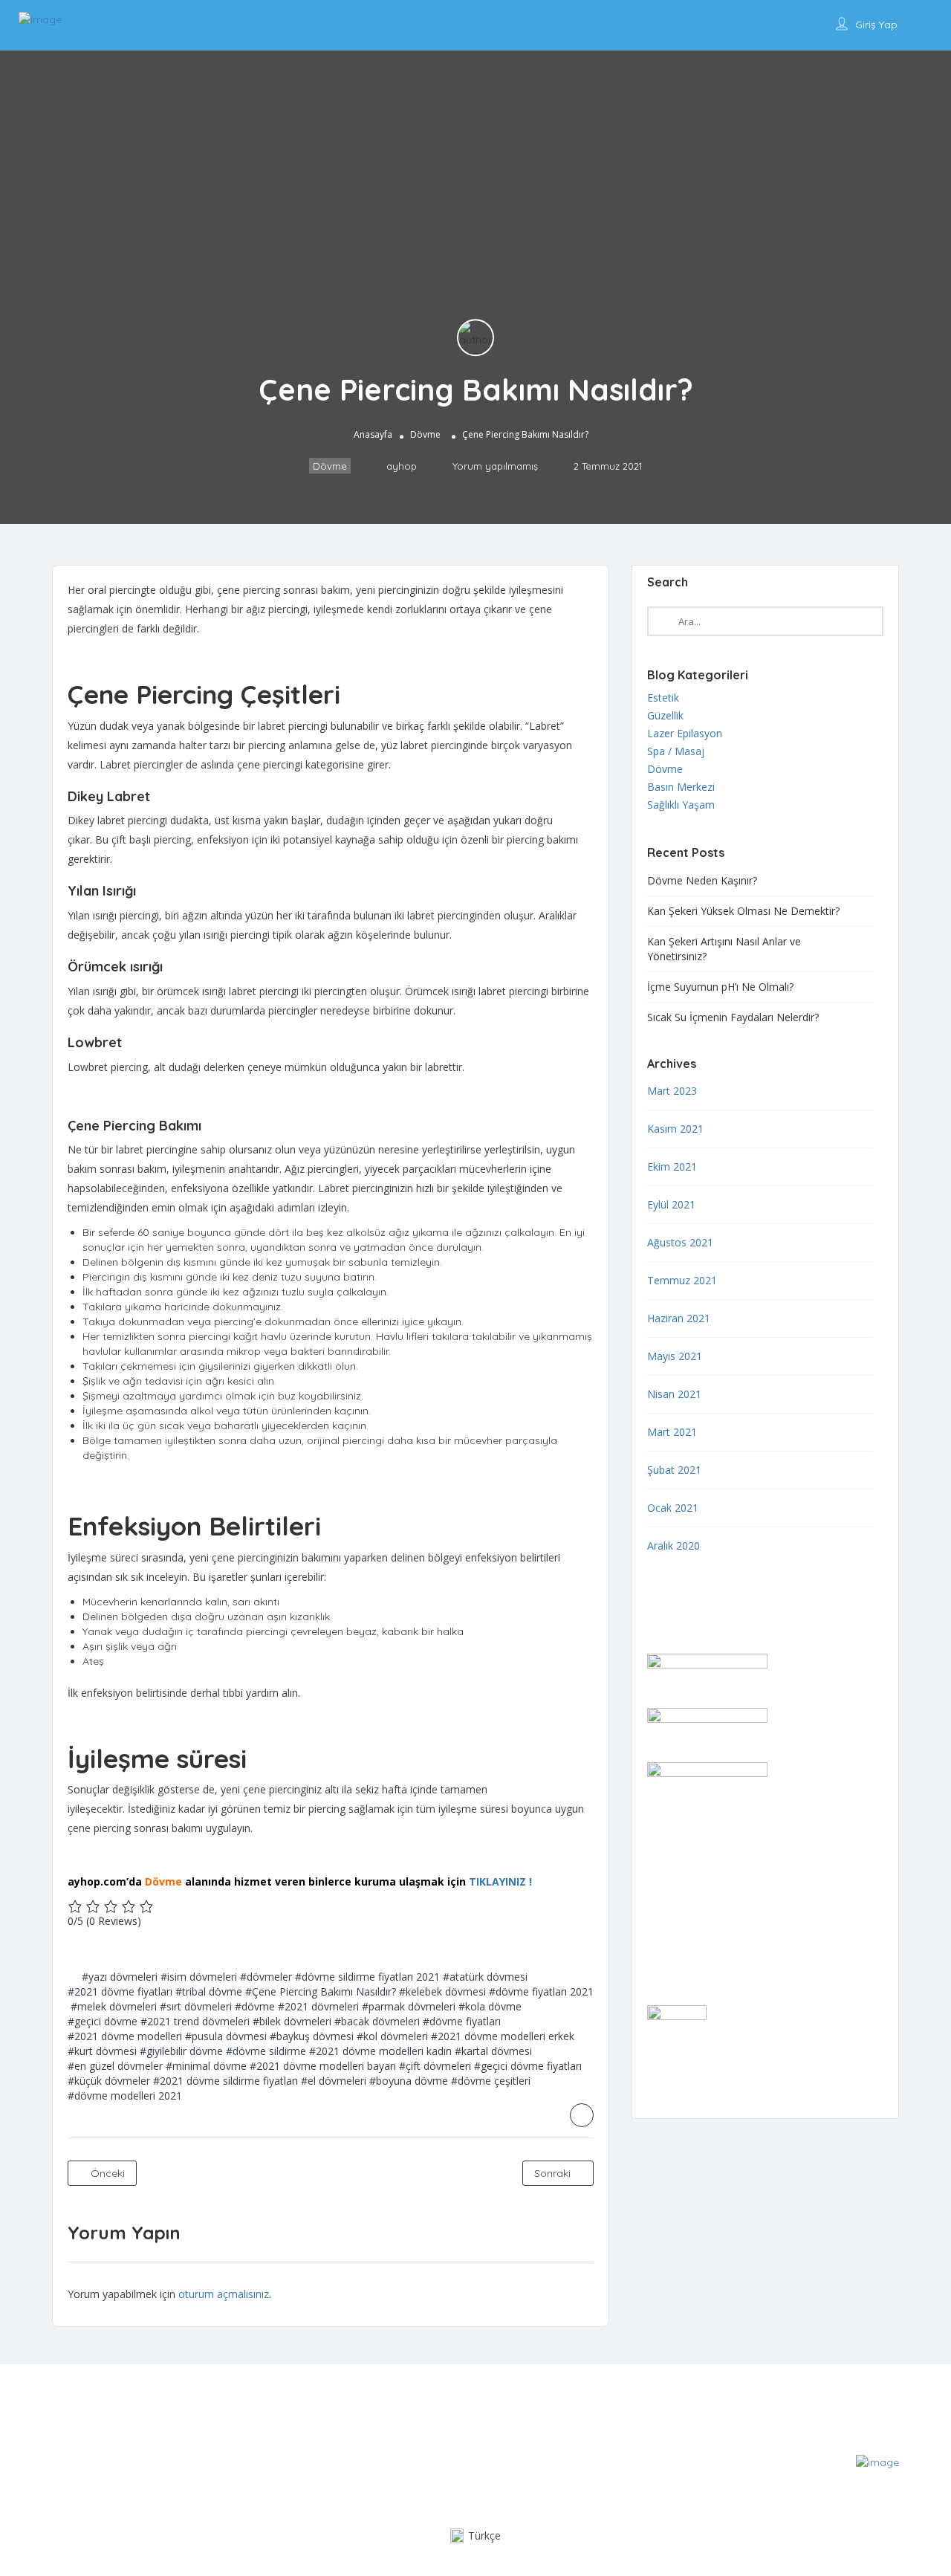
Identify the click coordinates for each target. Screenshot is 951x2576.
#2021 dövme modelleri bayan (323, 2066)
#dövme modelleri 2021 (125, 2096)
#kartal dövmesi (493, 2051)
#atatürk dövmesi (485, 1977)
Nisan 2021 (674, 1394)
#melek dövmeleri (114, 2006)
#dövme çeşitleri (491, 2081)
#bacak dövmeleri (377, 2021)
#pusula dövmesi (226, 2036)
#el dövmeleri (334, 2081)
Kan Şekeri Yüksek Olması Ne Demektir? (743, 911)
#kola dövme (490, 2006)
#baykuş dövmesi (312, 2036)
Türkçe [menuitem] (484, 2535)
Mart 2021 (672, 1432)
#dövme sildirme (266, 2051)
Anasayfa (373, 434)
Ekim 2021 (672, 1166)
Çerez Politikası (684, 1913)
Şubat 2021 (674, 1470)
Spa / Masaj (676, 751)
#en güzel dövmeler (115, 2066)
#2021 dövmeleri (318, 2006)
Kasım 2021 (675, 1129)
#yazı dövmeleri (120, 1977)
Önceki (106, 2173)
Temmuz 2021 (682, 1280)
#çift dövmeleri (435, 2066)
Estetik (663, 698)
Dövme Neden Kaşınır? (702, 880)
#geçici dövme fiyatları (528, 2066)
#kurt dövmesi (102, 2051)
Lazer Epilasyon (685, 733)
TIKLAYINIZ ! (500, 1881)
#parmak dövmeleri (409, 2006)
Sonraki (554, 2173)
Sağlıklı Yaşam (681, 805)
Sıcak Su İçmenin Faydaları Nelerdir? (733, 1017)
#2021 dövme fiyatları (120, 1991)
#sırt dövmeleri (196, 2006)
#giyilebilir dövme (181, 2051)
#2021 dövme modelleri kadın (380, 2051)
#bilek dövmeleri (292, 2021)
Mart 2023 (672, 1091)
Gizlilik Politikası (684, 1894)
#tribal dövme (209, 1991)
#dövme (255, 2006)
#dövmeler (266, 1977)
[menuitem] (475, 2536)
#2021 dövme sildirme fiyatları (225, 2081)
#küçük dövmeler (109, 2081)
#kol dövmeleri (392, 2036)
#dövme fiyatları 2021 (541, 1991)
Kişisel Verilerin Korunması (710, 1952)
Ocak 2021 (673, 1508)
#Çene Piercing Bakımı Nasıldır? (321, 1991)
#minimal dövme (206, 2066)
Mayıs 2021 (675, 1356)
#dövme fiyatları (462, 2021)
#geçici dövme (103, 2021)
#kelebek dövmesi (442, 1991)
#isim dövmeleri (199, 1977)
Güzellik (665, 715)
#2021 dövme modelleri (125, 2036)
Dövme (425, 434)
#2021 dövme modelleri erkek (503, 2036)
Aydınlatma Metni (689, 1933)
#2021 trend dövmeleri (195, 2021)
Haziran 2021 (679, 1318)
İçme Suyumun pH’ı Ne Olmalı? (720, 987)
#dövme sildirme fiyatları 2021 (367, 1977)
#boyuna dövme (409, 2081)
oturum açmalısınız (224, 2294)
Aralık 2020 (674, 1546)
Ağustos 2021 (680, 1242)
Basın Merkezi (681, 787)
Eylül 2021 (671, 1204)
